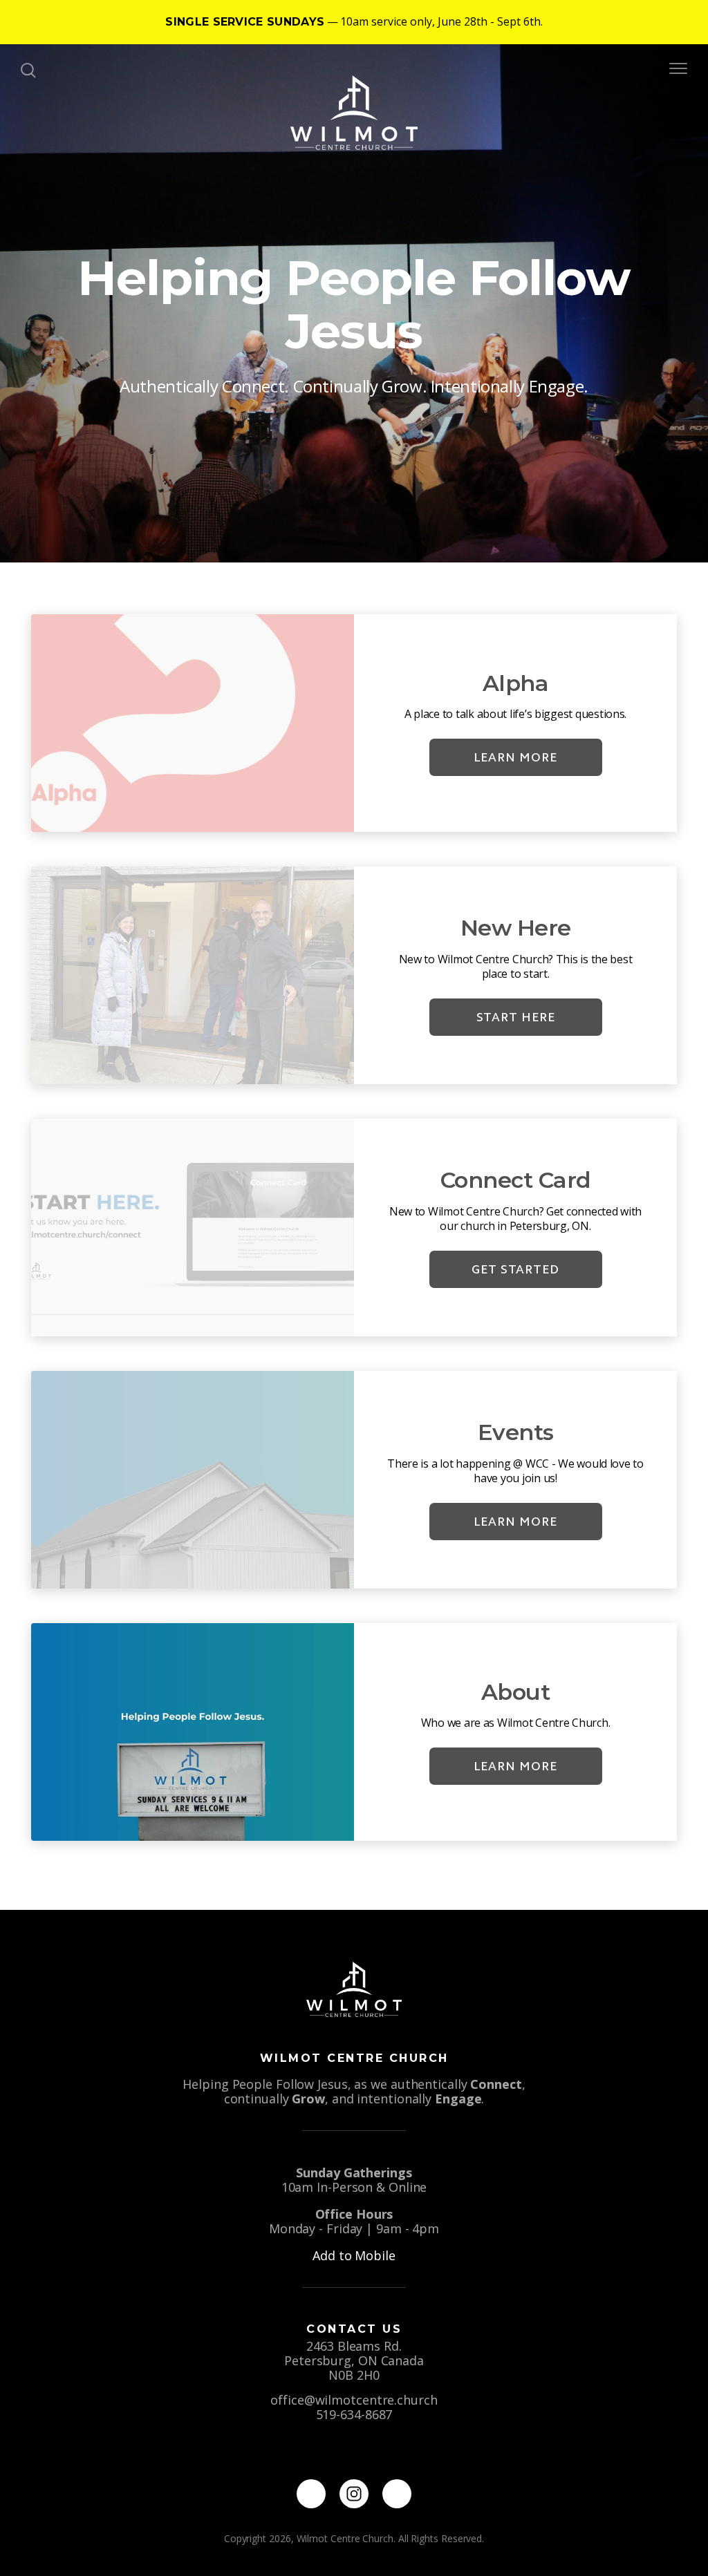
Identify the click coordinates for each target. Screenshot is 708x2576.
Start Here (516, 1017)
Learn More (515, 757)
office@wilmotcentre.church (354, 2400)
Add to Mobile (354, 2255)
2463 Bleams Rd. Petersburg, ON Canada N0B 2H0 (354, 2360)
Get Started (515, 1269)
